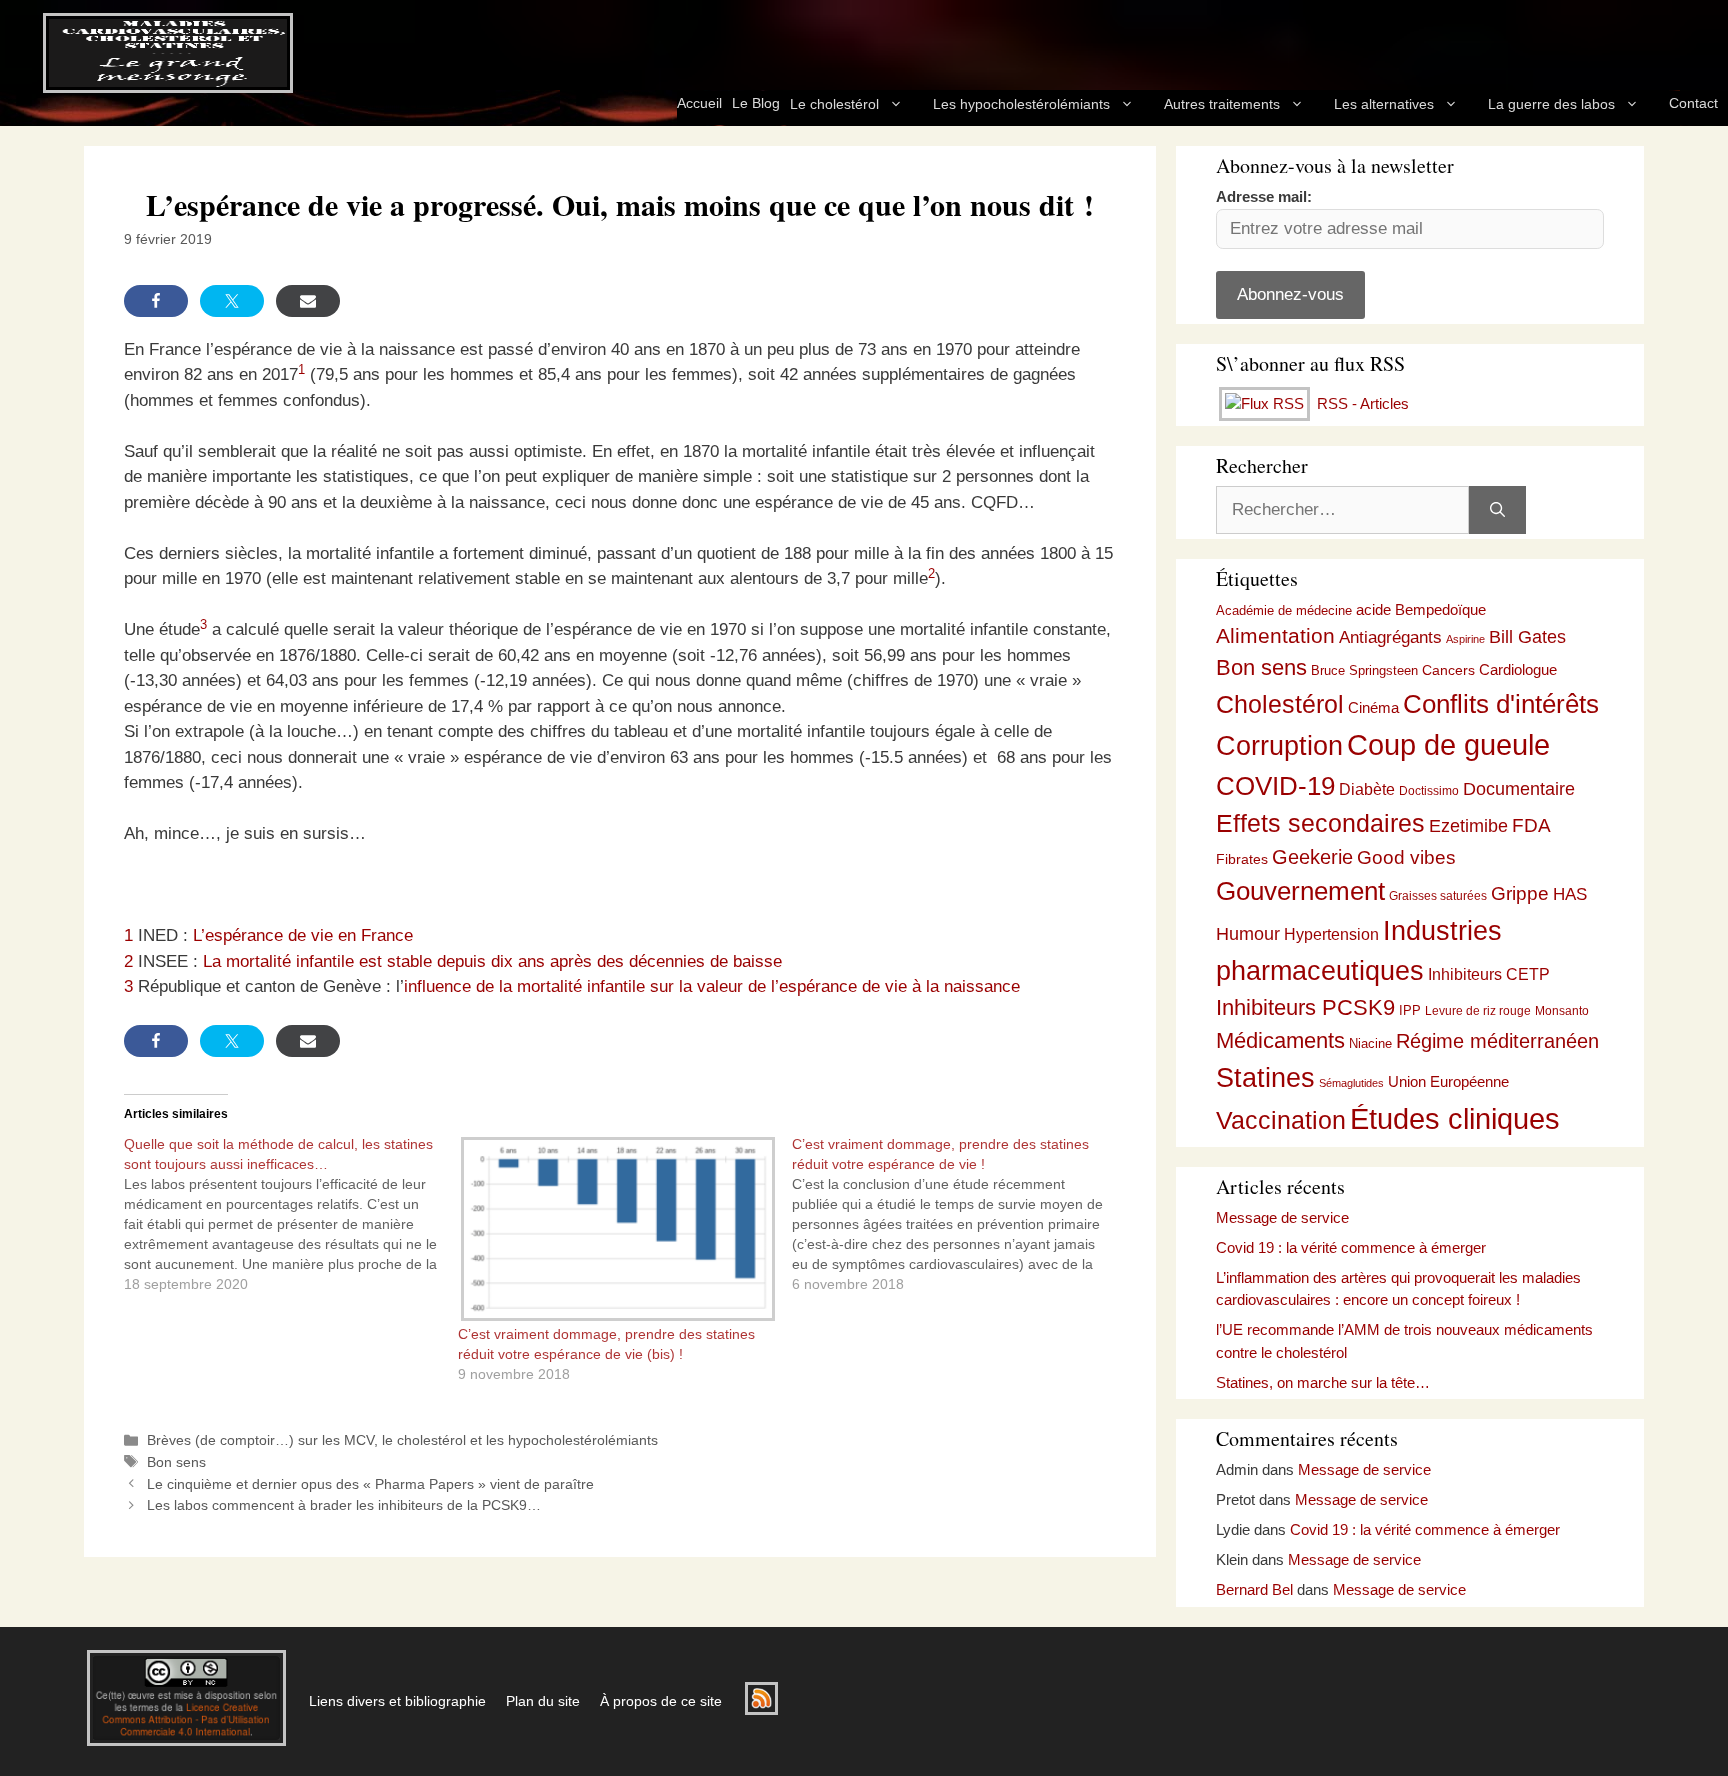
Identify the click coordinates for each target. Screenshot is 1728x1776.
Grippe (1520, 893)
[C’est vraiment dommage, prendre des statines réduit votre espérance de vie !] (959, 1214)
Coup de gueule (1448, 744)
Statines (1265, 1077)
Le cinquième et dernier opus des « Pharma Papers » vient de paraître (370, 1484)
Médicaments (1280, 1040)
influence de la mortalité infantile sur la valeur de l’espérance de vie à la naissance (712, 986)
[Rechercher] (1497, 510)
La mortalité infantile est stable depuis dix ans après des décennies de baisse (492, 961)
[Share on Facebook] (156, 301)
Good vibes (1406, 857)
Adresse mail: (1264, 196)
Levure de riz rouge (1478, 1011)
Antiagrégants (1390, 637)
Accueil (699, 103)
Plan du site (543, 1701)
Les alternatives (1384, 104)
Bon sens (176, 1462)
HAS (1570, 894)
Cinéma (1373, 708)
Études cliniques (1455, 1119)
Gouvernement (1300, 891)
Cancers (1448, 670)
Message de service (1282, 1217)
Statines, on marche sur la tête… (1323, 1382)
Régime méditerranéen (1497, 1041)
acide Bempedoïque (1421, 610)
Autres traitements (1222, 104)
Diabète (1367, 789)
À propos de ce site (661, 1701)
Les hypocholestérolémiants (1021, 104)
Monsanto (1562, 1011)
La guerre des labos (1551, 104)
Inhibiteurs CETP (1489, 974)
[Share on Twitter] (232, 301)
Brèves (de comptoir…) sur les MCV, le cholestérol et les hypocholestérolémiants (402, 1440)
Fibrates (1242, 859)
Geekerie (1312, 857)
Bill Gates (1527, 637)
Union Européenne (1448, 1081)
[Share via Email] (308, 301)
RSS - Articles (1361, 403)
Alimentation (1275, 635)
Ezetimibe (1468, 825)
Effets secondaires (1320, 823)
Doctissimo (1429, 791)
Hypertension (1331, 934)
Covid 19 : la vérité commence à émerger (1351, 1247)
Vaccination (1281, 1120)
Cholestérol (1280, 704)
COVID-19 (1275, 786)
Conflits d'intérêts (1501, 704)
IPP (1410, 1010)
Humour (1248, 934)
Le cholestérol (834, 104)
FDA (1531, 825)
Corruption (1279, 746)
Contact (1693, 103)
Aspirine (1465, 639)
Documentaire (1519, 789)
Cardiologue (1518, 669)
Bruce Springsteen (1364, 670)
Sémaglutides (1351, 1083)
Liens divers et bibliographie (397, 1701)
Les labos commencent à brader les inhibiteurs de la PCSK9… (344, 1505)
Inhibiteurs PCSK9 (1305, 1007)
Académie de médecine (1284, 610)
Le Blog (756, 103)
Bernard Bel (1254, 1589)
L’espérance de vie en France (303, 935)
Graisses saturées (1438, 896)
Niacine (1370, 1043)
